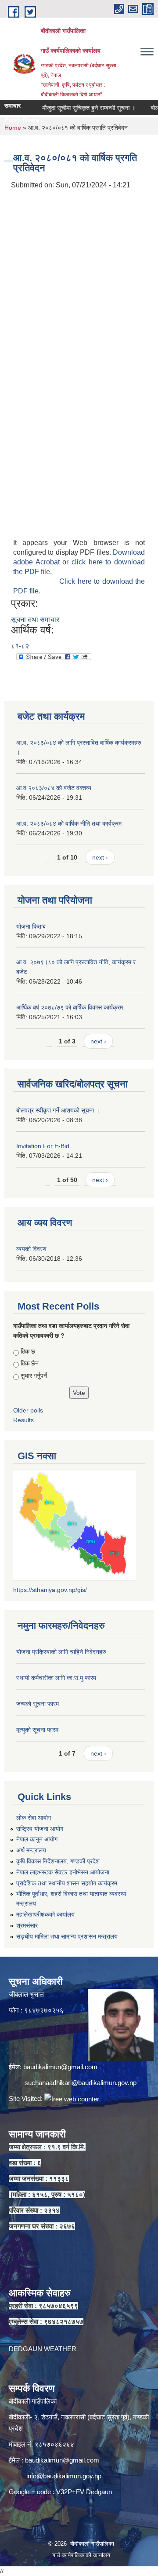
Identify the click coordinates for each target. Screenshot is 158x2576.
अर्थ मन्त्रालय (31, 1850)
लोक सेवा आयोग (34, 1818)
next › (100, 857)
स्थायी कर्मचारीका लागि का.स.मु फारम (56, 1678)
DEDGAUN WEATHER (43, 2349)
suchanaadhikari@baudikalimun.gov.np (81, 2083)
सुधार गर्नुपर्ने (34, 1376)
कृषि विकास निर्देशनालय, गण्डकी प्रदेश (58, 1861)
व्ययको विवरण (31, 1249)
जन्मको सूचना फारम (38, 1704)
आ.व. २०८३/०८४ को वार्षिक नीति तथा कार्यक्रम (69, 823)
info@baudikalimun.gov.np (64, 2476)
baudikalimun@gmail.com (60, 2067)
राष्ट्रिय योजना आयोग (40, 1829)
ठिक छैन (30, 1363)
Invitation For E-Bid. (44, 1146)
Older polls (28, 1410)
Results (23, 1420)
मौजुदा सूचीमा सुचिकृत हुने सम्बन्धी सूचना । (75, 108)
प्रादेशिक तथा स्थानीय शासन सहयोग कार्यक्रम (67, 1883)
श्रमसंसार (27, 1925)
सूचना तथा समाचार (35, 620)
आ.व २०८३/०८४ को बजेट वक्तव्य (54, 788)
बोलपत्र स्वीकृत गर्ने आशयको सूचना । (58, 1110)
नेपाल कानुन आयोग (37, 1839)
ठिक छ (28, 1351)
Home (13, 128)
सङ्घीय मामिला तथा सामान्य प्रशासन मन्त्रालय (67, 1936)
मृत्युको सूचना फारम (37, 1730)
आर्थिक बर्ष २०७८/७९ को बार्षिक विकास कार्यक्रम (70, 1007)
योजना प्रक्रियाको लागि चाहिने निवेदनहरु (61, 1652)
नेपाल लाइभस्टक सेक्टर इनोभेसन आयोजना (63, 1872)
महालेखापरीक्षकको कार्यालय (45, 1914)
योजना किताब (31, 926)
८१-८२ (20, 646)
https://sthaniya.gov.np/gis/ (50, 1590)
